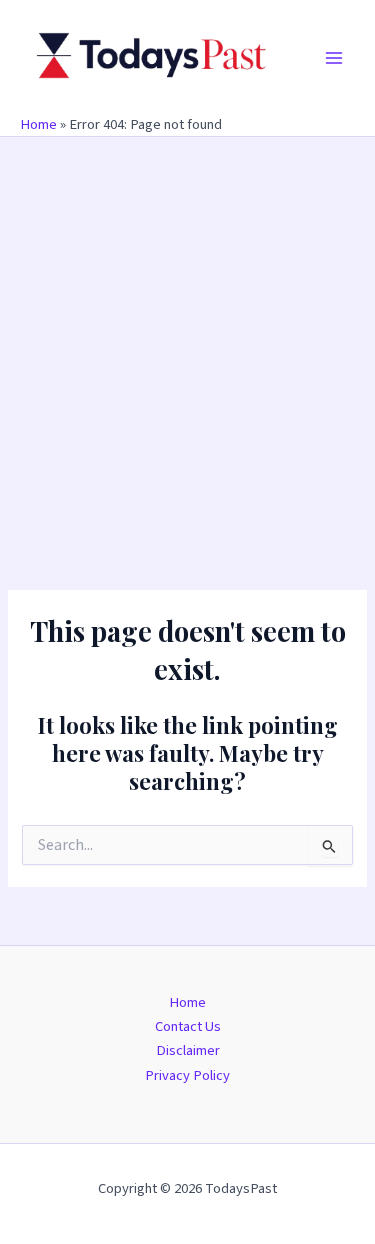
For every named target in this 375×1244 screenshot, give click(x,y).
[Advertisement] (187, 334)
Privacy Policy (187, 1075)
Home (38, 124)
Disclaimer (188, 1050)
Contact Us (188, 1026)
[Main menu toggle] (334, 58)
